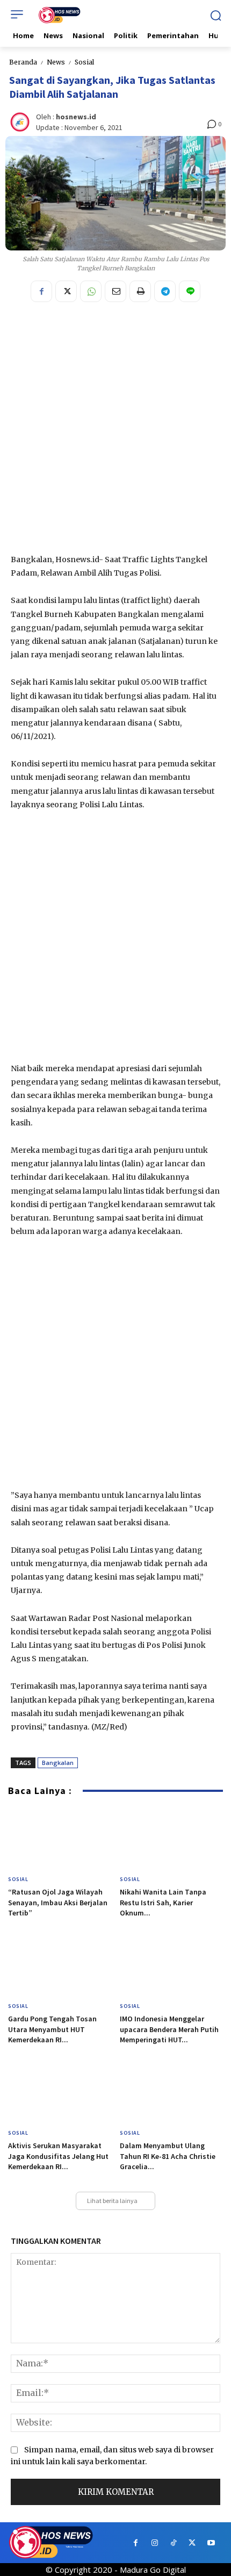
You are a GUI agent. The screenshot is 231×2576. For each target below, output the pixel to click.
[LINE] (190, 291)
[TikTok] (173, 2543)
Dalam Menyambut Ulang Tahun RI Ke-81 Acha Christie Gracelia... (168, 2156)
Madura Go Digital (153, 2570)
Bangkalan (58, 1763)
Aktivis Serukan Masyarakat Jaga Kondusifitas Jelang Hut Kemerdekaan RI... (58, 2156)
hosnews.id (76, 117)
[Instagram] (154, 2543)
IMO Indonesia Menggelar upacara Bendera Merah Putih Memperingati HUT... (169, 2029)
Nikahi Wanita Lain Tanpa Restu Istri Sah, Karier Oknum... (163, 1902)
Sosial (84, 62)
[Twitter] (66, 291)
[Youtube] (211, 2543)
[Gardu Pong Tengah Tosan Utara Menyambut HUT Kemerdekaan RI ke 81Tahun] (60, 1966)
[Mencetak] (140, 291)
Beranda (23, 62)
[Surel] (115, 291)
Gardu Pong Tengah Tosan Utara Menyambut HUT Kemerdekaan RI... (52, 2029)
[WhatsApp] (91, 291)
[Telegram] (165, 291)
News (56, 62)
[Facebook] (41, 291)
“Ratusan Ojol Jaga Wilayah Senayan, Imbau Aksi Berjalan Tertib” (58, 1902)
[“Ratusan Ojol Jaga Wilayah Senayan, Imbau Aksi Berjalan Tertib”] (60, 1839)
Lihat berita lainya (112, 2201)
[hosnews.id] (21, 122)
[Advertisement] (115, 432)
